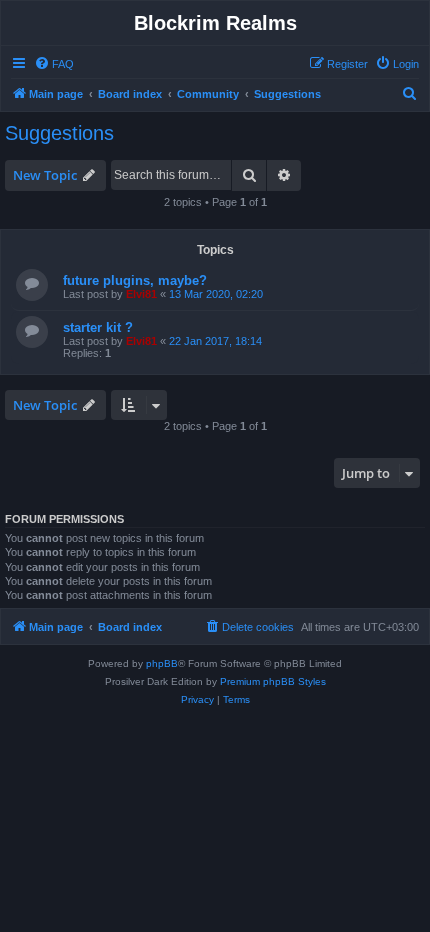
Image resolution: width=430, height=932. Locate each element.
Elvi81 (141, 294)
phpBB (162, 663)
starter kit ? (98, 327)
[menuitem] (54, 64)
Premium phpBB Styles (273, 681)
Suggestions (59, 133)
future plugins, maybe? (135, 280)
